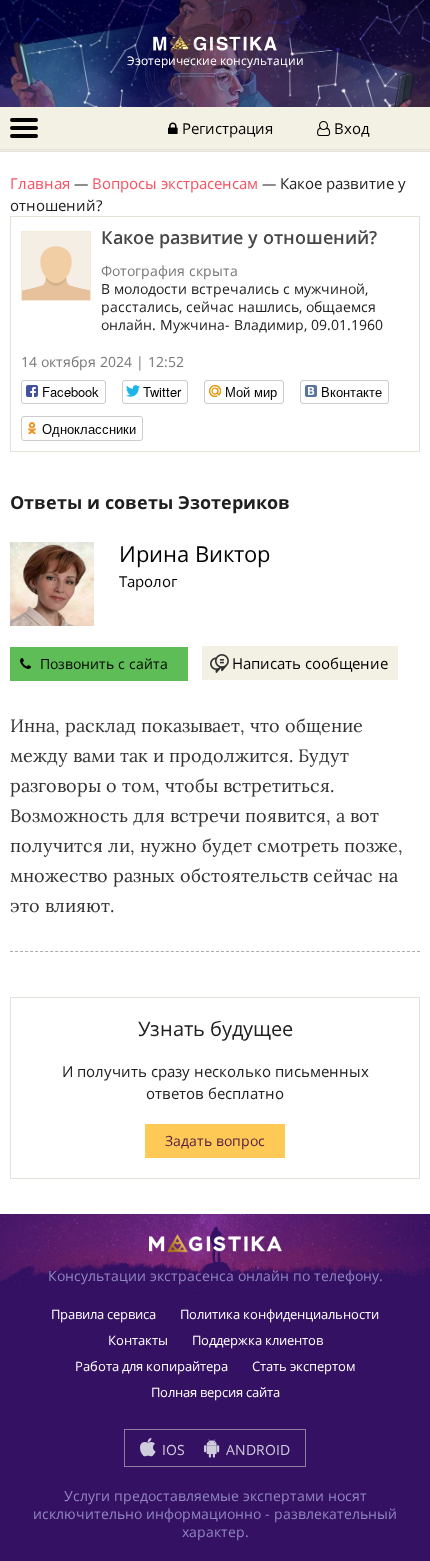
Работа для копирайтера (151, 1366)
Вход (350, 128)
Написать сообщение (310, 663)
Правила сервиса (103, 1314)
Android (256, 1449)
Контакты (138, 1340)
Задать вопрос (215, 1140)
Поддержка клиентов (257, 1340)
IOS (171, 1449)
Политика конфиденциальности (279, 1314)
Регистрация (225, 128)
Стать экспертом (304, 1366)
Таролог (148, 581)
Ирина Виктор (194, 553)
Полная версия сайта (215, 1392)
